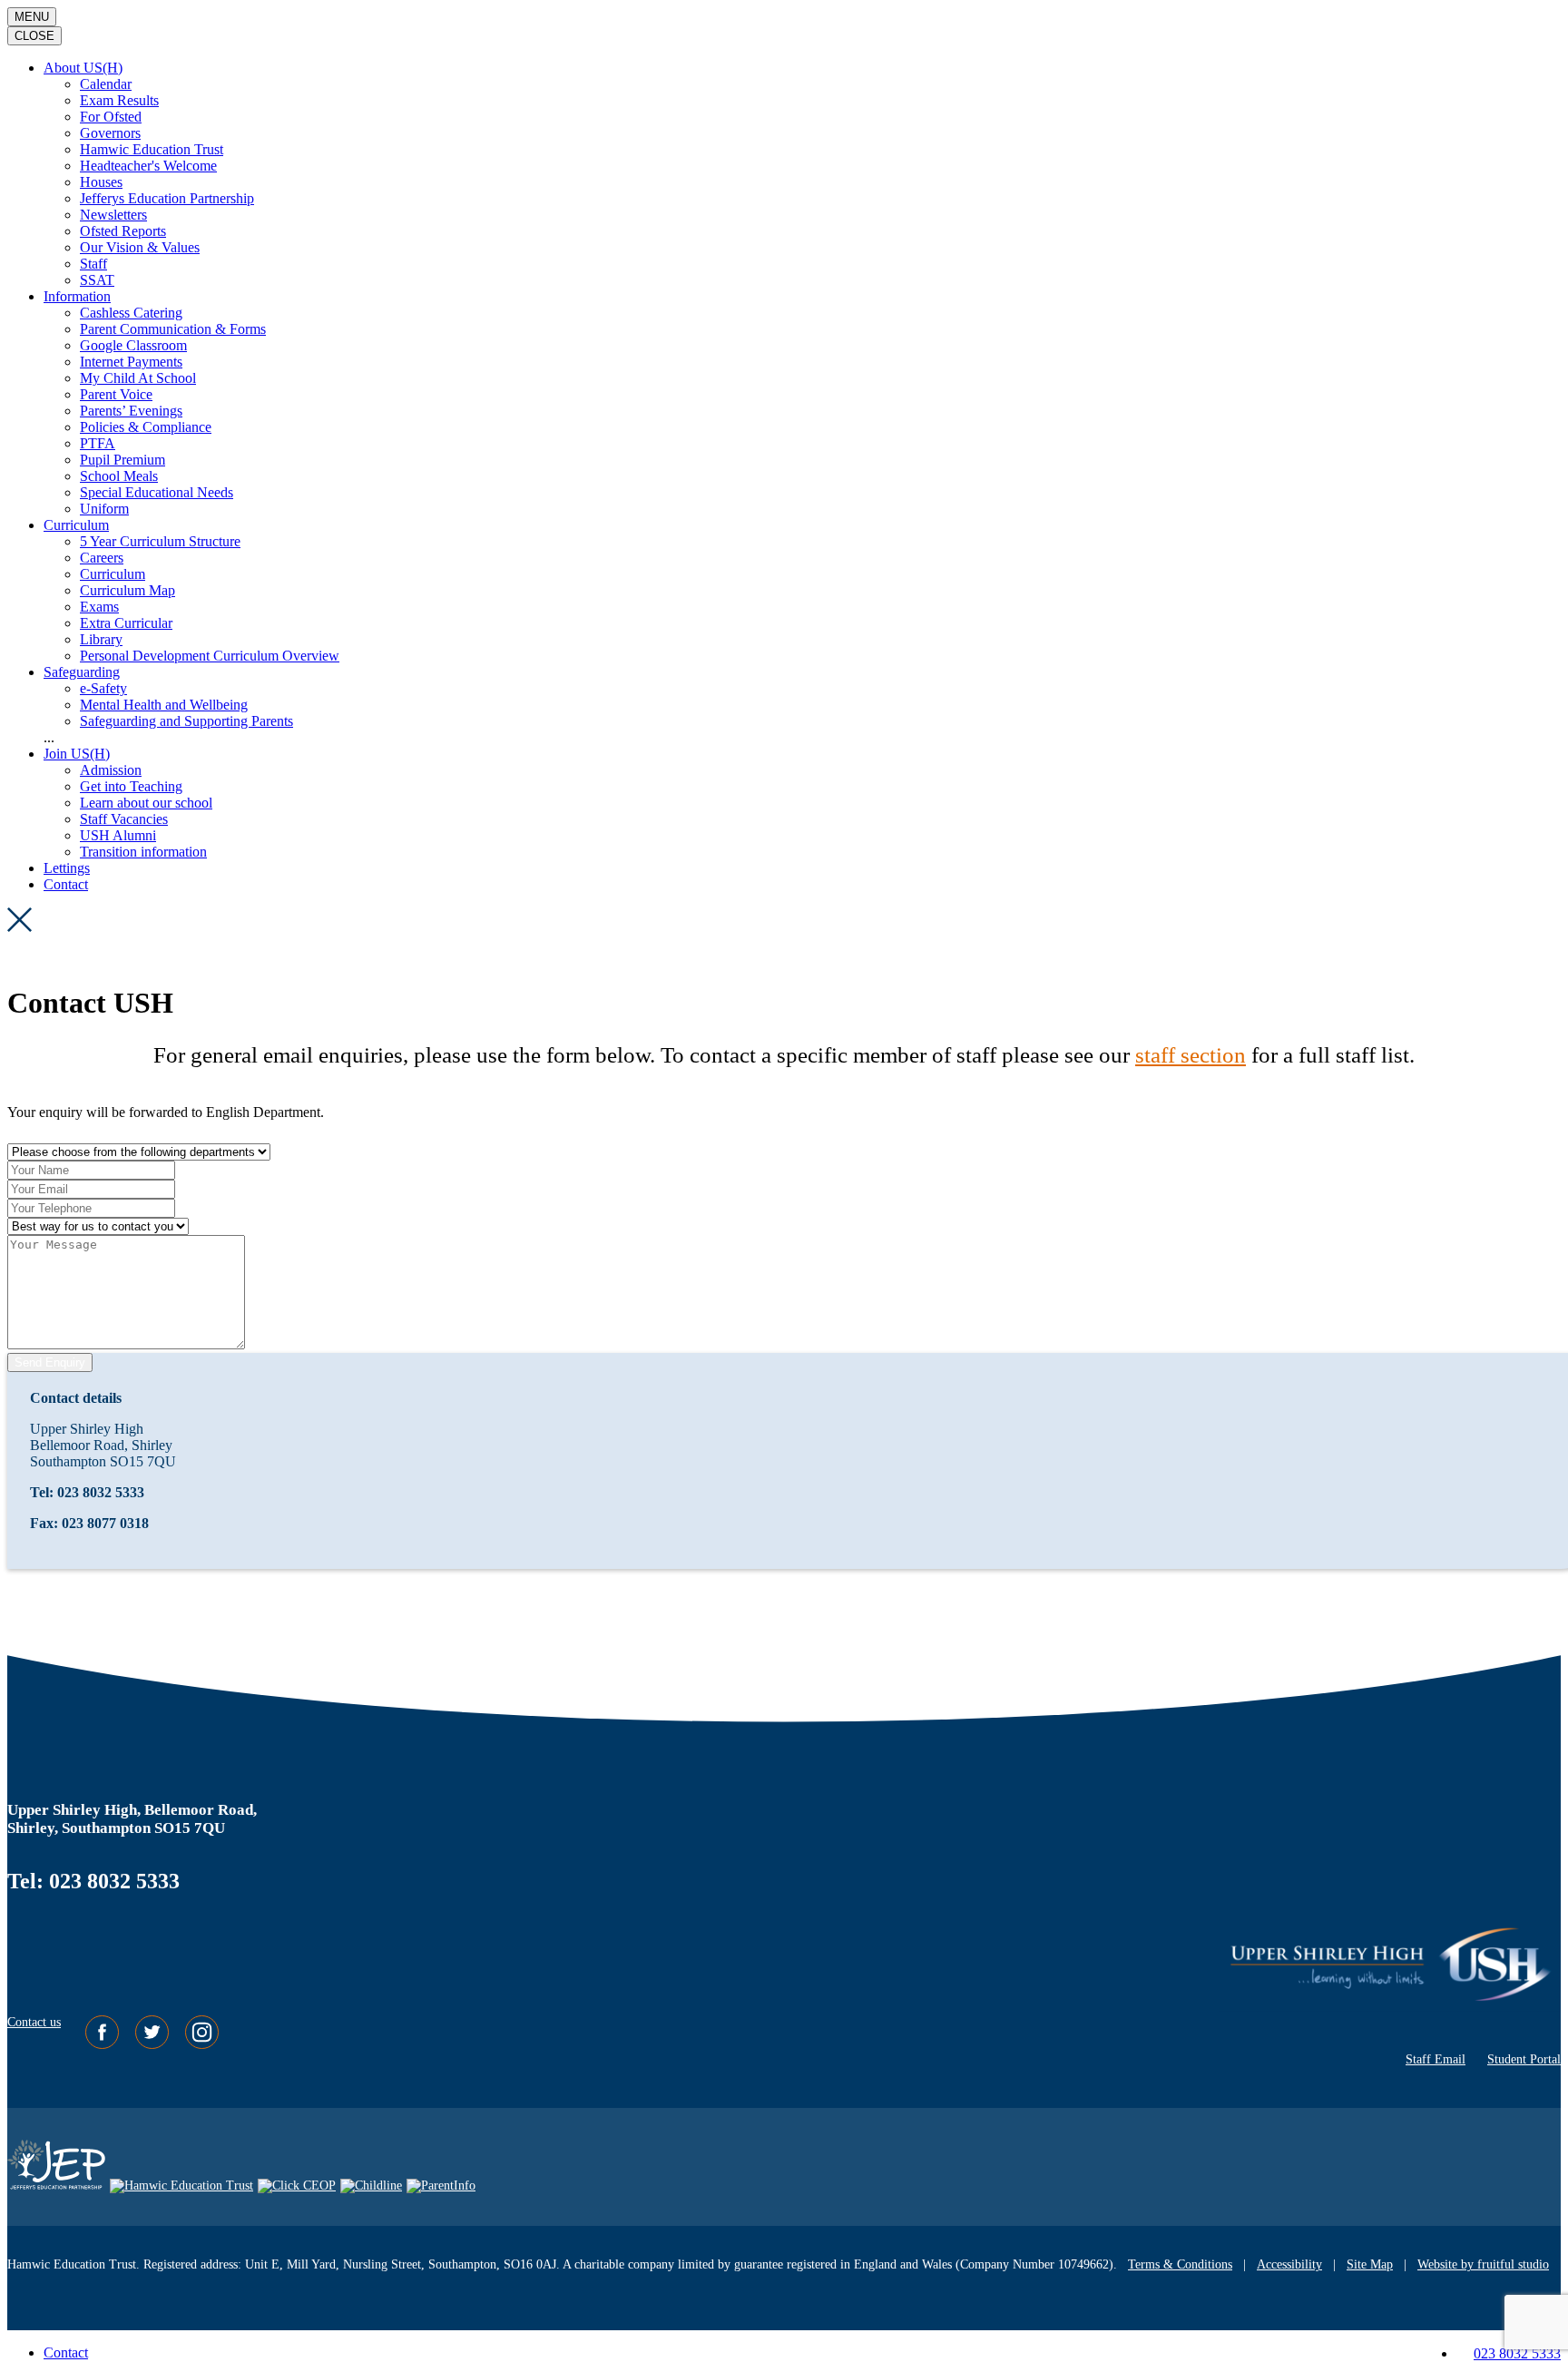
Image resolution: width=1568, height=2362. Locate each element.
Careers (102, 558)
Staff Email (1436, 2059)
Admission (111, 770)
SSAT (97, 280)
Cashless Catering (131, 313)
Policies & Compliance (146, 427)
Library (101, 639)
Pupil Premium (122, 460)
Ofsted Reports (123, 231)
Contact (66, 884)
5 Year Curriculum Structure (160, 541)
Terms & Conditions (1180, 2264)
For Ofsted (111, 117)
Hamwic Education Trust (152, 149)
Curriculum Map (127, 590)
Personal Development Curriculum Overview (210, 656)
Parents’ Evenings (131, 411)
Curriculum (113, 574)
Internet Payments (131, 362)
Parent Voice (116, 394)
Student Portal (1524, 2059)
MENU (32, 17)
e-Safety (103, 688)
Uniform (104, 509)
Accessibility (1289, 2264)
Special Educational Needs (157, 492)
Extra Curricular (126, 623)
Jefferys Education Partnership (167, 198)
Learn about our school (146, 803)
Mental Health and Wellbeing (164, 705)
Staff (93, 264)
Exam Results (119, 100)
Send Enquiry (50, 1362)
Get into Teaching (131, 786)
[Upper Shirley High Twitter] (154, 2045)
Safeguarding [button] (82, 672)
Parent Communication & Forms (173, 329)
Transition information (143, 852)
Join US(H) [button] (77, 754)
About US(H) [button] (83, 68)
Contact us (34, 2022)
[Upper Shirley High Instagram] (202, 2045)
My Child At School (138, 378)
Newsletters (113, 215)
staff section (1191, 1055)
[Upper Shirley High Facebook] (104, 2045)
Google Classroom (133, 345)
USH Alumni (118, 835)
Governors (110, 133)
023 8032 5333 (1517, 2353)
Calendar (106, 84)
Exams (99, 607)
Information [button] (77, 296)
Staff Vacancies (124, 819)
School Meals (119, 476)
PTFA (98, 443)
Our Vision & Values (140, 247)
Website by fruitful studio (1483, 2264)
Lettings (67, 868)
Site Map (1370, 2264)
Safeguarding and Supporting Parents (186, 721)
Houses (101, 182)
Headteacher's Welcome (148, 166)
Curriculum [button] (76, 525)
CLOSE (34, 36)
